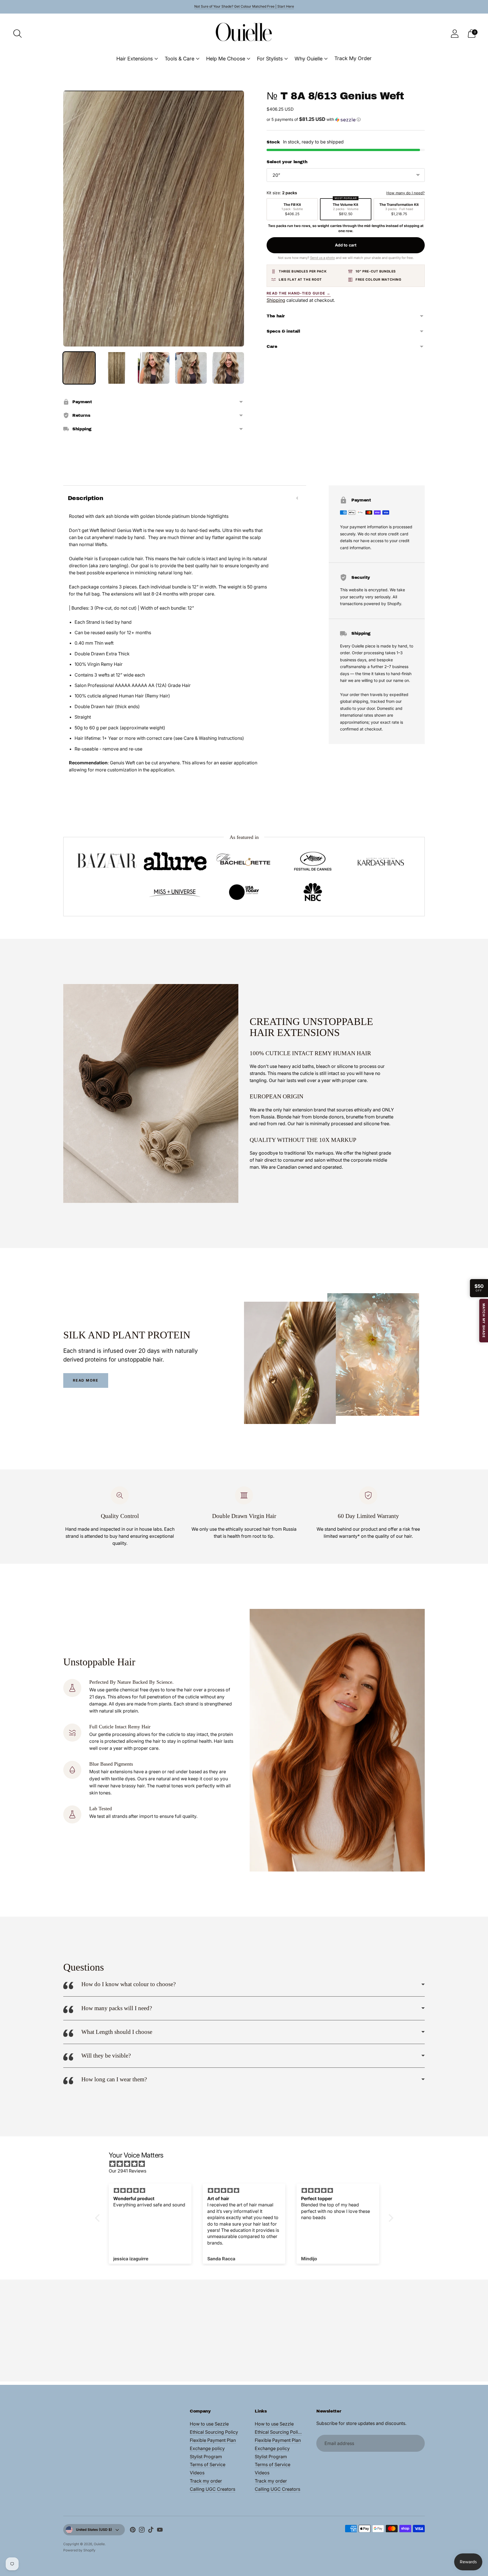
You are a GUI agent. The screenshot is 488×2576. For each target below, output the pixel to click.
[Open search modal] (18, 34)
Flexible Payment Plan (213, 2440)
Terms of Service (208, 2464)
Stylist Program (206, 2457)
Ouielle (99, 2544)
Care (272, 346)
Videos (197, 2473)
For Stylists (270, 59)
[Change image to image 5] (228, 368)
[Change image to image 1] (79, 368)
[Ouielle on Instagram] (142, 2531)
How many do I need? (406, 193)
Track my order (206, 2481)
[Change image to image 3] (154, 368)
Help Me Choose (226, 59)
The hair (276, 316)
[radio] (292, 209)
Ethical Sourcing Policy (214, 2432)
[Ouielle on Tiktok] (151, 2531)
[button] (346, 119)
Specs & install (283, 331)
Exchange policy (207, 2448)
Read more (86, 1380)
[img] (247, 2164)
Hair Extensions (135, 59)
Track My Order (353, 58)
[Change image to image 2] (116, 368)
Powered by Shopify (79, 2550)
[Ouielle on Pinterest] (133, 2531)
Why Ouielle (309, 59)
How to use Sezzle (209, 2424)
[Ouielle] (244, 33)
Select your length (287, 162)
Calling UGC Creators (213, 2489)
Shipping (276, 300)
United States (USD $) (94, 2530)
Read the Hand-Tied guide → (299, 293)
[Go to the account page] (455, 34)
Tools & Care (179, 59)
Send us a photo (323, 258)
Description (85, 498)
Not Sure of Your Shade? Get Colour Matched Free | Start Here (244, 6)
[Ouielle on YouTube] (160, 2531)
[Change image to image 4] (191, 368)
